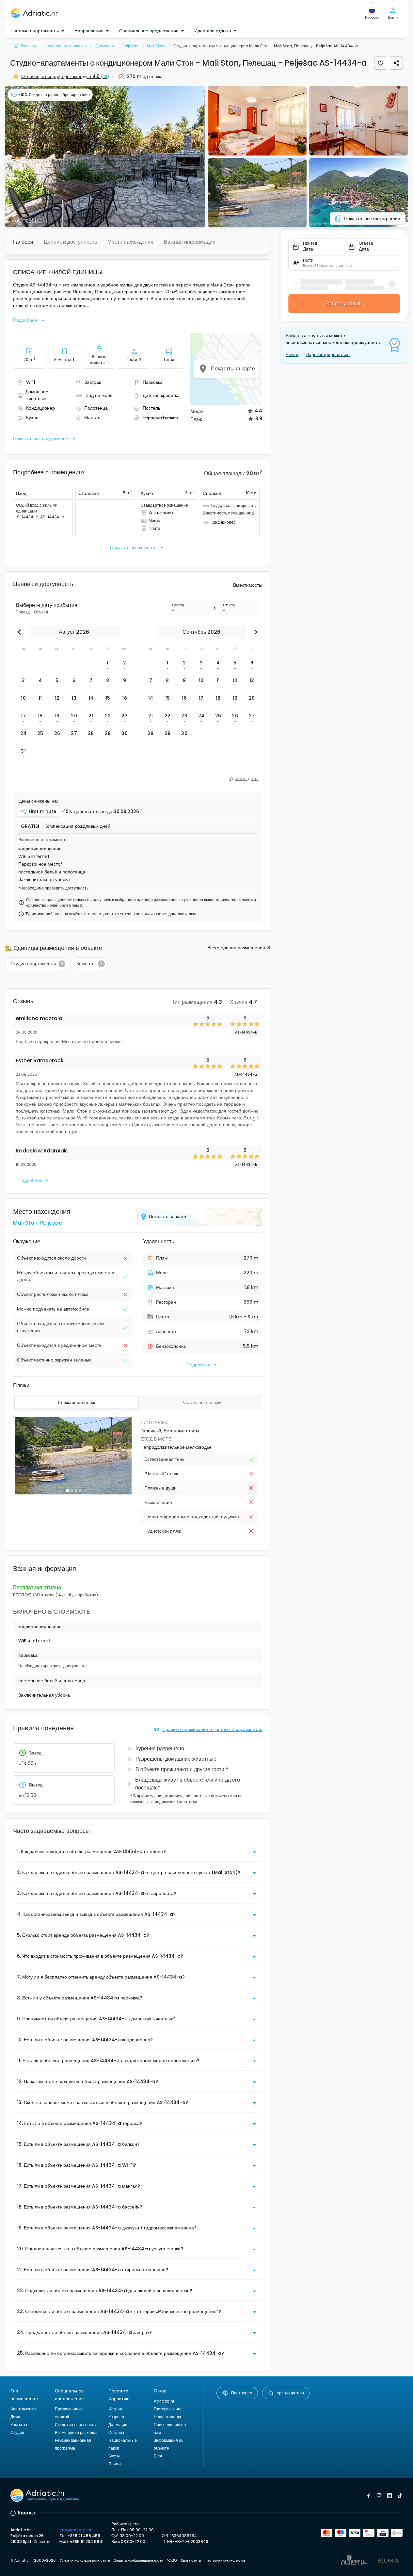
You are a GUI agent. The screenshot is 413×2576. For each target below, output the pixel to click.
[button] (105, 157)
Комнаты (19, 2425)
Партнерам (242, 2393)
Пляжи (115, 2464)
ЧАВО (172, 2560)
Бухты (114, 2456)
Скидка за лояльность (75, 2425)
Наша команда (167, 2417)
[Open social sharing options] (396, 63)
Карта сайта (191, 2560)
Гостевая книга (168, 2409)
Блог (158, 2456)
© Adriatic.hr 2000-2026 (33, 2560)
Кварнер (116, 2417)
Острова (116, 2432)
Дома (15, 2417)
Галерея (23, 242)
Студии (17, 2432)
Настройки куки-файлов (225, 2560)
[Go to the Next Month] (254, 632)
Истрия (115, 2409)
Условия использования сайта (85, 2560)
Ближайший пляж (76, 1402)
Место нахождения (130, 242)
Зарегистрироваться (328, 354)
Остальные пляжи (202, 1402)
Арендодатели (290, 2393)
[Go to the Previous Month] (21, 632)
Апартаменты (23, 2409)
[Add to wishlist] (381, 63)
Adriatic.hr (164, 2401)
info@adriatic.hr (75, 2530)
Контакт (27, 2513)
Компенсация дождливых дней (77, 826)
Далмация (118, 2425)
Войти (292, 354)
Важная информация (190, 242)
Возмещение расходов (76, 2432)
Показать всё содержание (41, 439)
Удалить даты (244, 778)
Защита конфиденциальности (139, 2560)
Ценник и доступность (70, 242)
